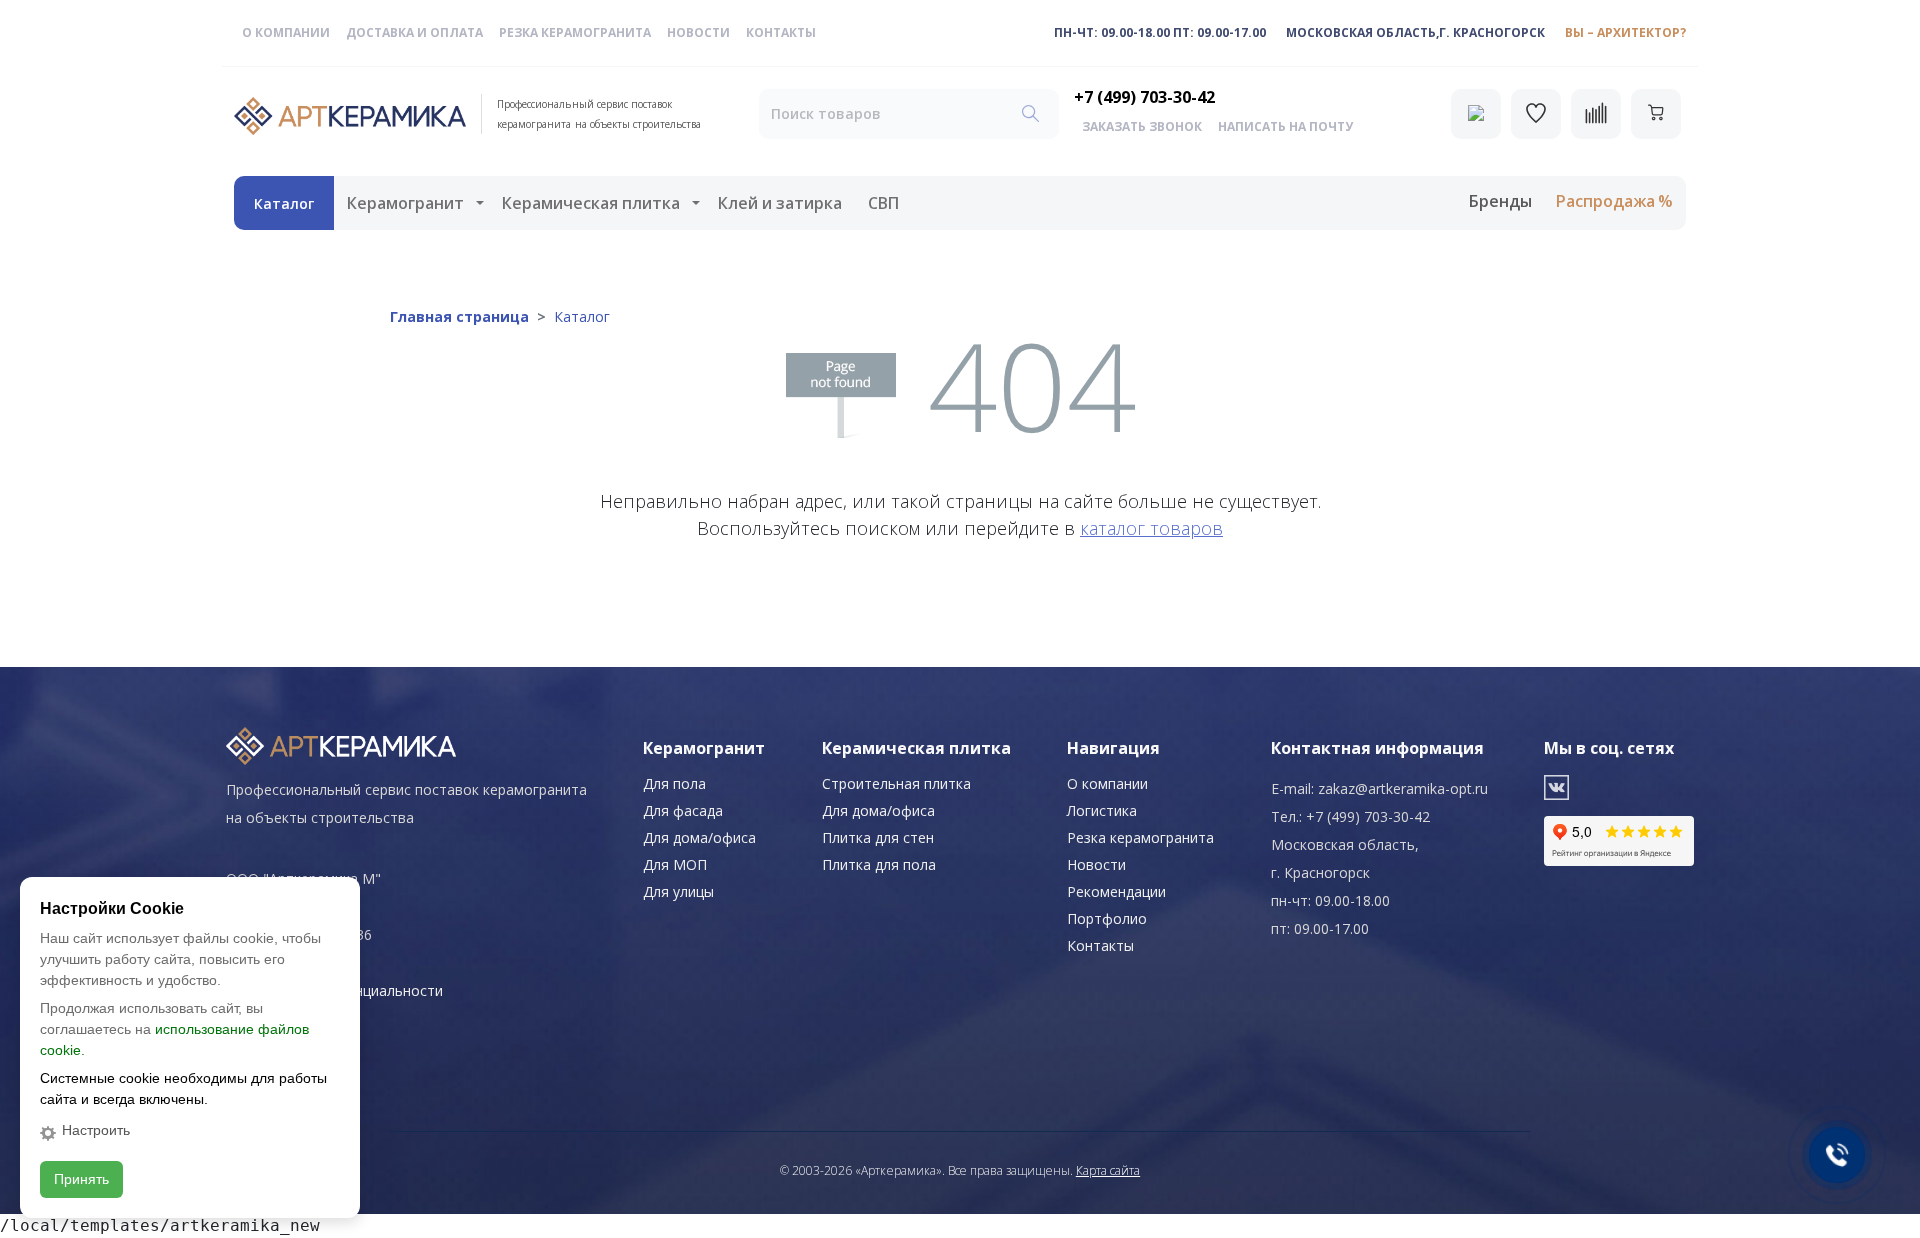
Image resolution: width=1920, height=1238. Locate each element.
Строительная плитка (896, 783)
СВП (883, 203)
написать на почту (1285, 126)
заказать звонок (1142, 126)
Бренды (1500, 201)
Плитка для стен (878, 837)
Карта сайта (1108, 1170)
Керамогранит (405, 203)
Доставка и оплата (414, 32)
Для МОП (675, 864)
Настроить (96, 1130)
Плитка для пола (879, 864)
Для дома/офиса (699, 837)
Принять (81, 1179)
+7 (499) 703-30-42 (1144, 97)
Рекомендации (1116, 891)
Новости (698, 32)
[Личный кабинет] (1476, 114)
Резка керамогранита (575, 32)
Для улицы (678, 891)
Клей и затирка (780, 203)
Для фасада (683, 810)
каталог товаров (1151, 528)
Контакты (781, 32)
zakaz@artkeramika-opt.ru (1403, 788)
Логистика (1102, 810)
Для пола (674, 783)
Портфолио (1107, 918)
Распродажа (1605, 201)
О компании (286, 32)
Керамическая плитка (591, 203)
